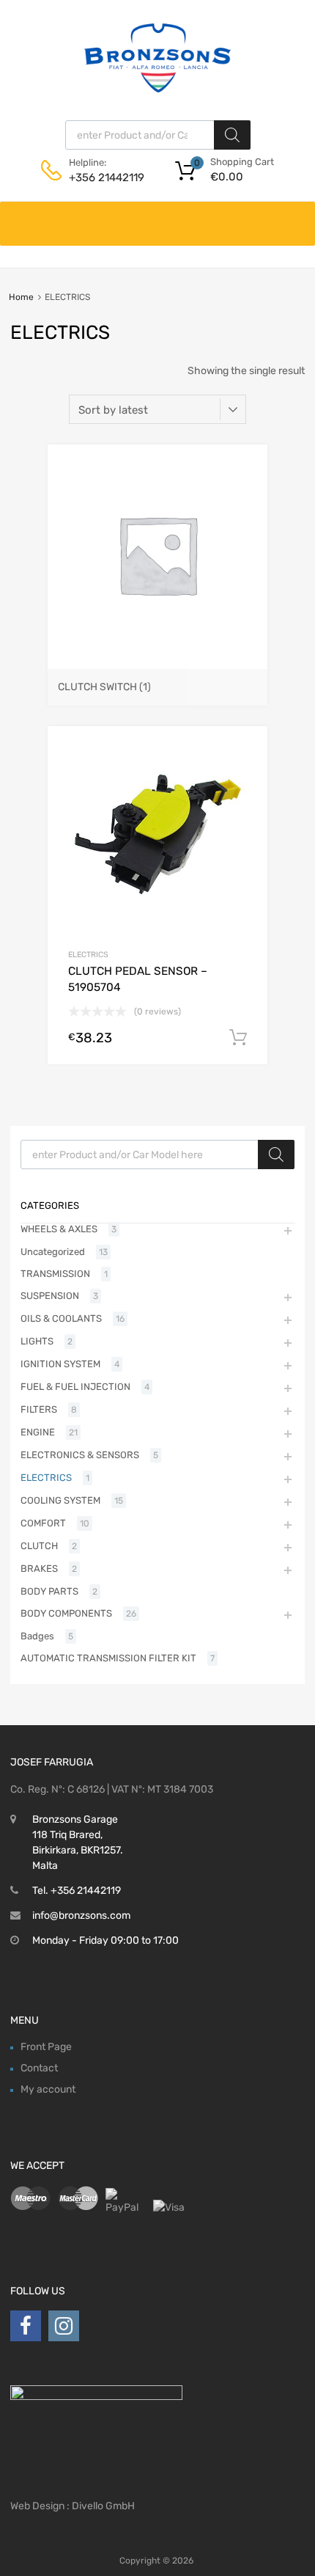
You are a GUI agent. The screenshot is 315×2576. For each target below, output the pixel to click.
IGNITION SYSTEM (60, 1364)
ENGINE (38, 1432)
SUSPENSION (50, 1296)
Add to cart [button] (238, 1038)
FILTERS (39, 1409)
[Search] (232, 135)
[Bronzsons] (157, 89)
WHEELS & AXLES (59, 1229)
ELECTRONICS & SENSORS (80, 1455)
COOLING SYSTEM (60, 1500)
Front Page (46, 2047)
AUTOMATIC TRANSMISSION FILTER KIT (108, 1658)
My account (48, 2089)
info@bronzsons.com (81, 1915)
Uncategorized (53, 1252)
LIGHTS (37, 1341)
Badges (37, 1636)
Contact (39, 2068)
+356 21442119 (105, 178)
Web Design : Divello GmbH (73, 2506)
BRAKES (39, 1569)
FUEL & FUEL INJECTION (75, 1387)
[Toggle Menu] (296, 216)
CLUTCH (39, 1546)
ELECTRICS (88, 955)
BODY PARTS (49, 1591)
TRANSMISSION (55, 1274)
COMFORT (43, 1523)
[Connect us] (26, 2326)
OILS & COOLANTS (61, 1318)
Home (21, 297)
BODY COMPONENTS (66, 1613)
